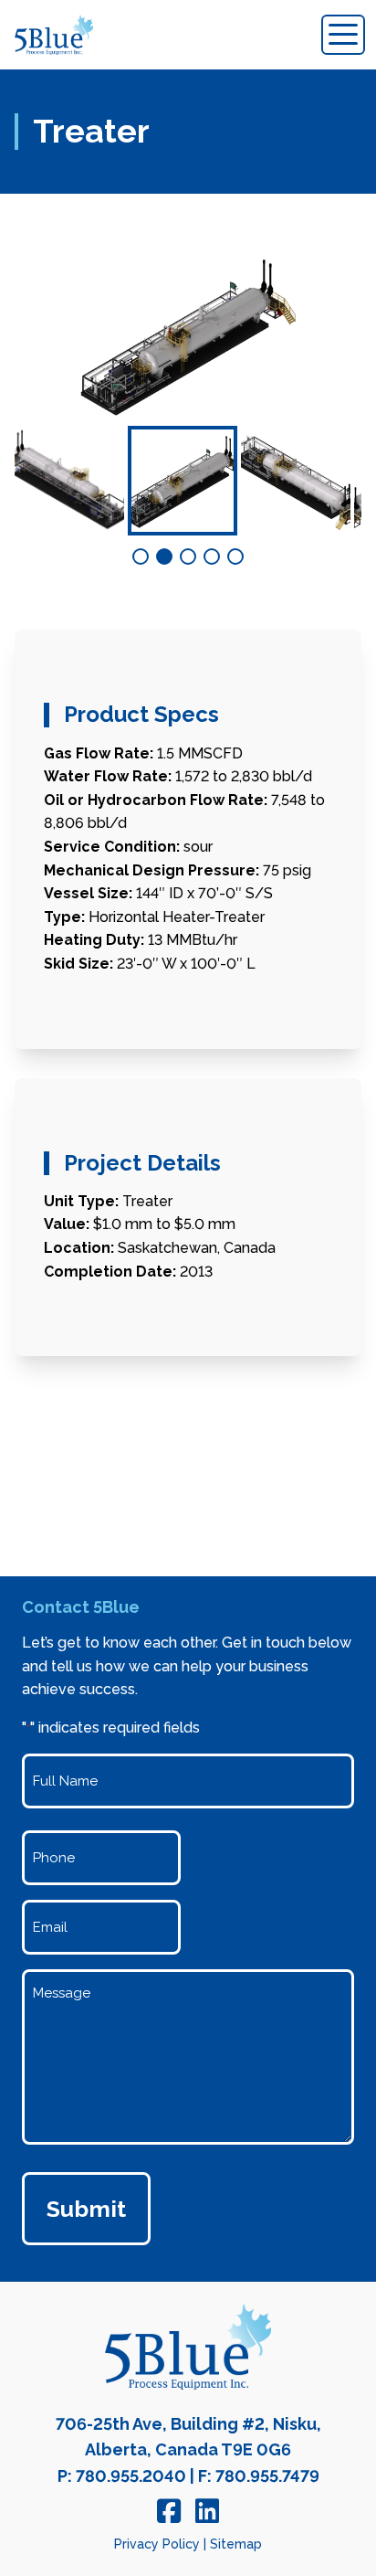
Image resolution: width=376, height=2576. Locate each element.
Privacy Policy (157, 2544)
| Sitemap (233, 2544)
